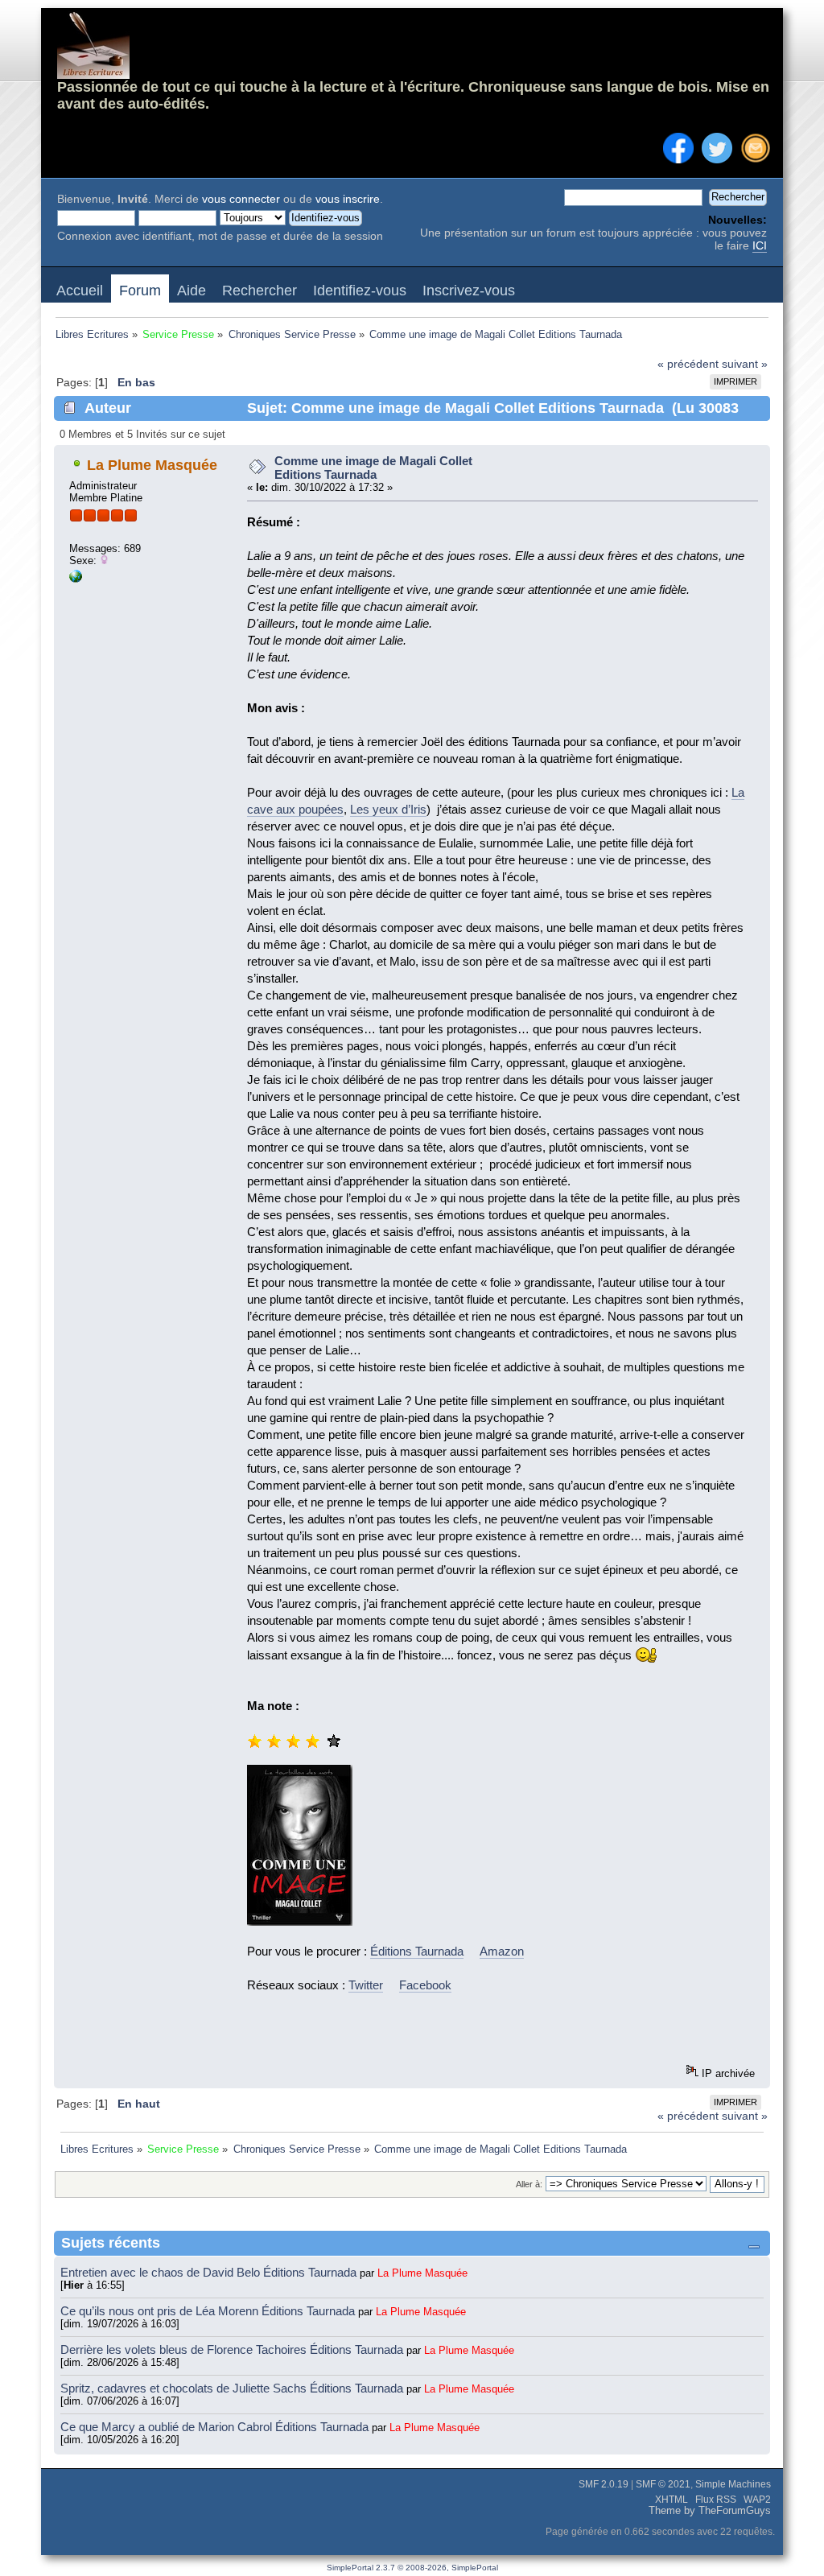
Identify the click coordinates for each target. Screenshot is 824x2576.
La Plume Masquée (152, 465)
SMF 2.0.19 (604, 2484)
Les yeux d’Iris (388, 809)
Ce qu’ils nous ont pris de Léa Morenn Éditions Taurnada (209, 2311)
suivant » (745, 364)
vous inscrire (348, 199)
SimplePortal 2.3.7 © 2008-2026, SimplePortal (412, 2568)
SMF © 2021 (663, 2484)
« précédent (688, 364)
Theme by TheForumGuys (710, 2511)
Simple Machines (733, 2484)
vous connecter (241, 199)
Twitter (366, 1985)
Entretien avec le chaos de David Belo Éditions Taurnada (210, 2272)
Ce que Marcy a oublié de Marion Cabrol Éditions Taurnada (216, 2427)
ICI (760, 246)
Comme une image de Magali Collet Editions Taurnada (373, 468)
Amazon (502, 1951)
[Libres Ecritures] (76, 579)
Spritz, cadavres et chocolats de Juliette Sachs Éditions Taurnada (233, 2388)
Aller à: (529, 2184)
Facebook (425, 1985)
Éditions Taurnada (417, 1951)
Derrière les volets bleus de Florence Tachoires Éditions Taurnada (233, 2349)
